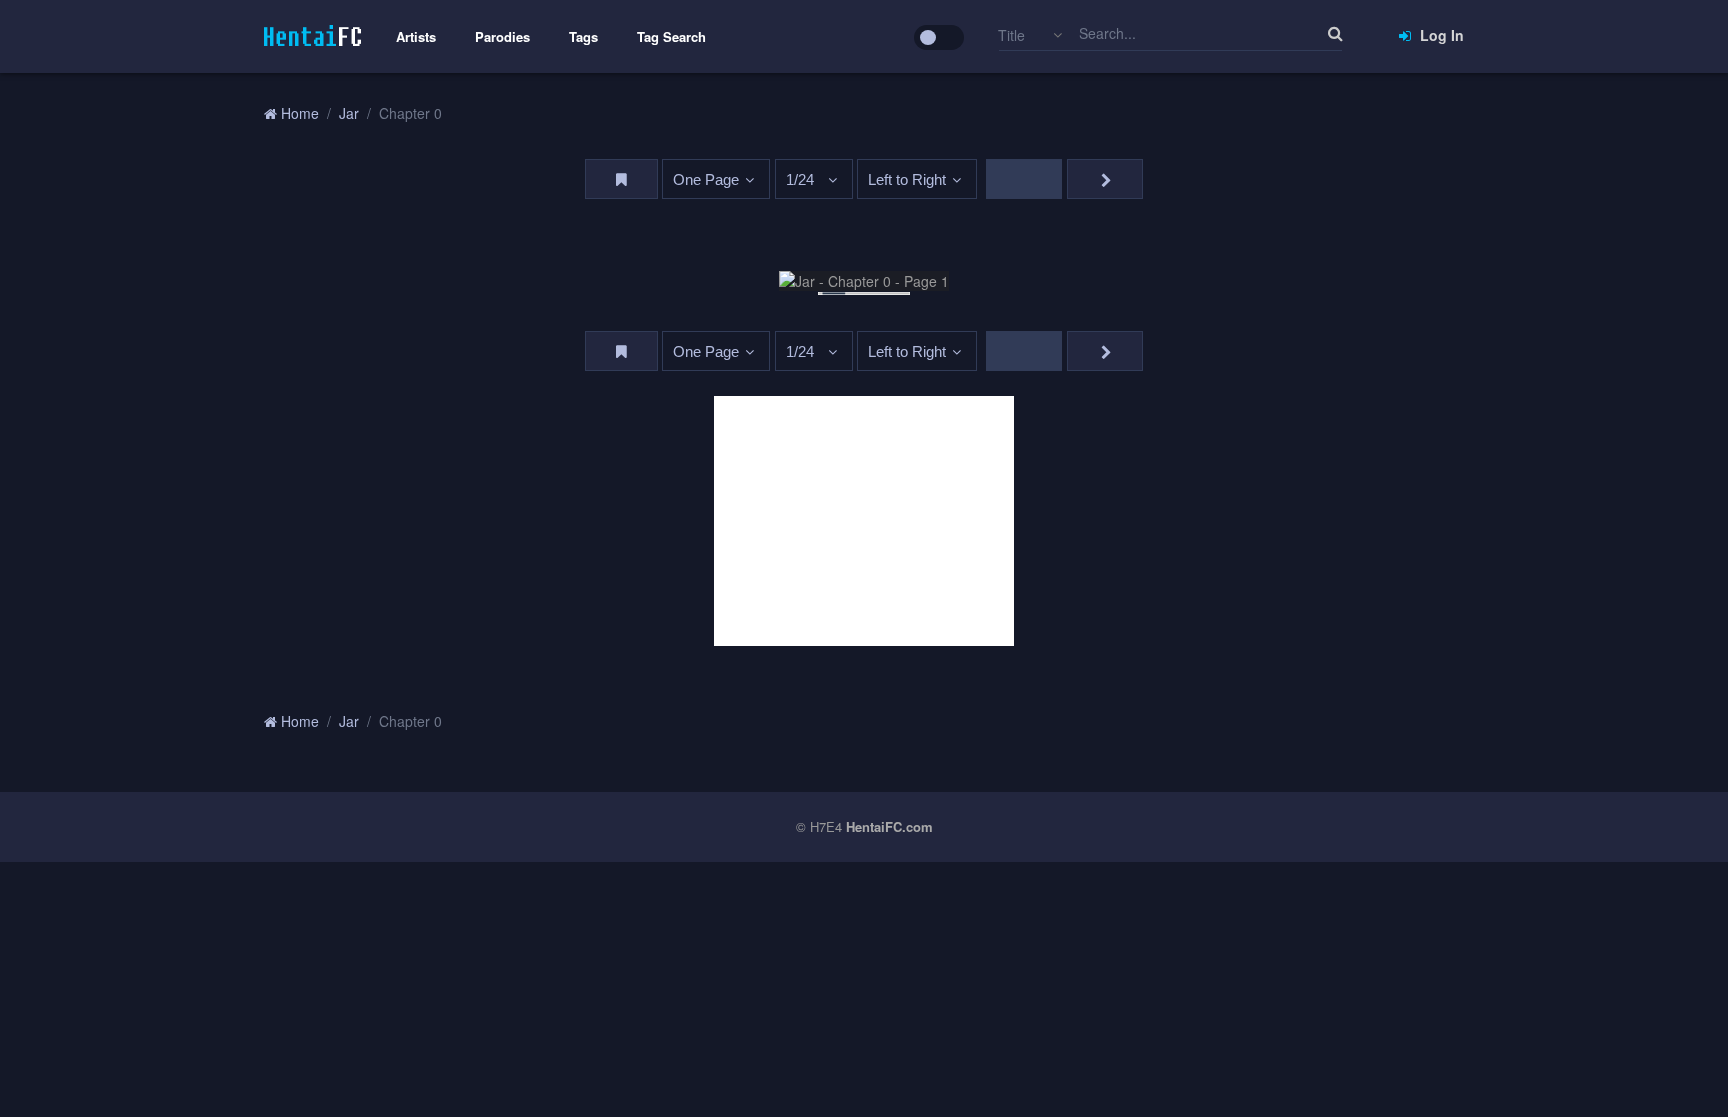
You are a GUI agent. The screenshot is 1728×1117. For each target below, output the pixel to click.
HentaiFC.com (889, 826)
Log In (1440, 35)
